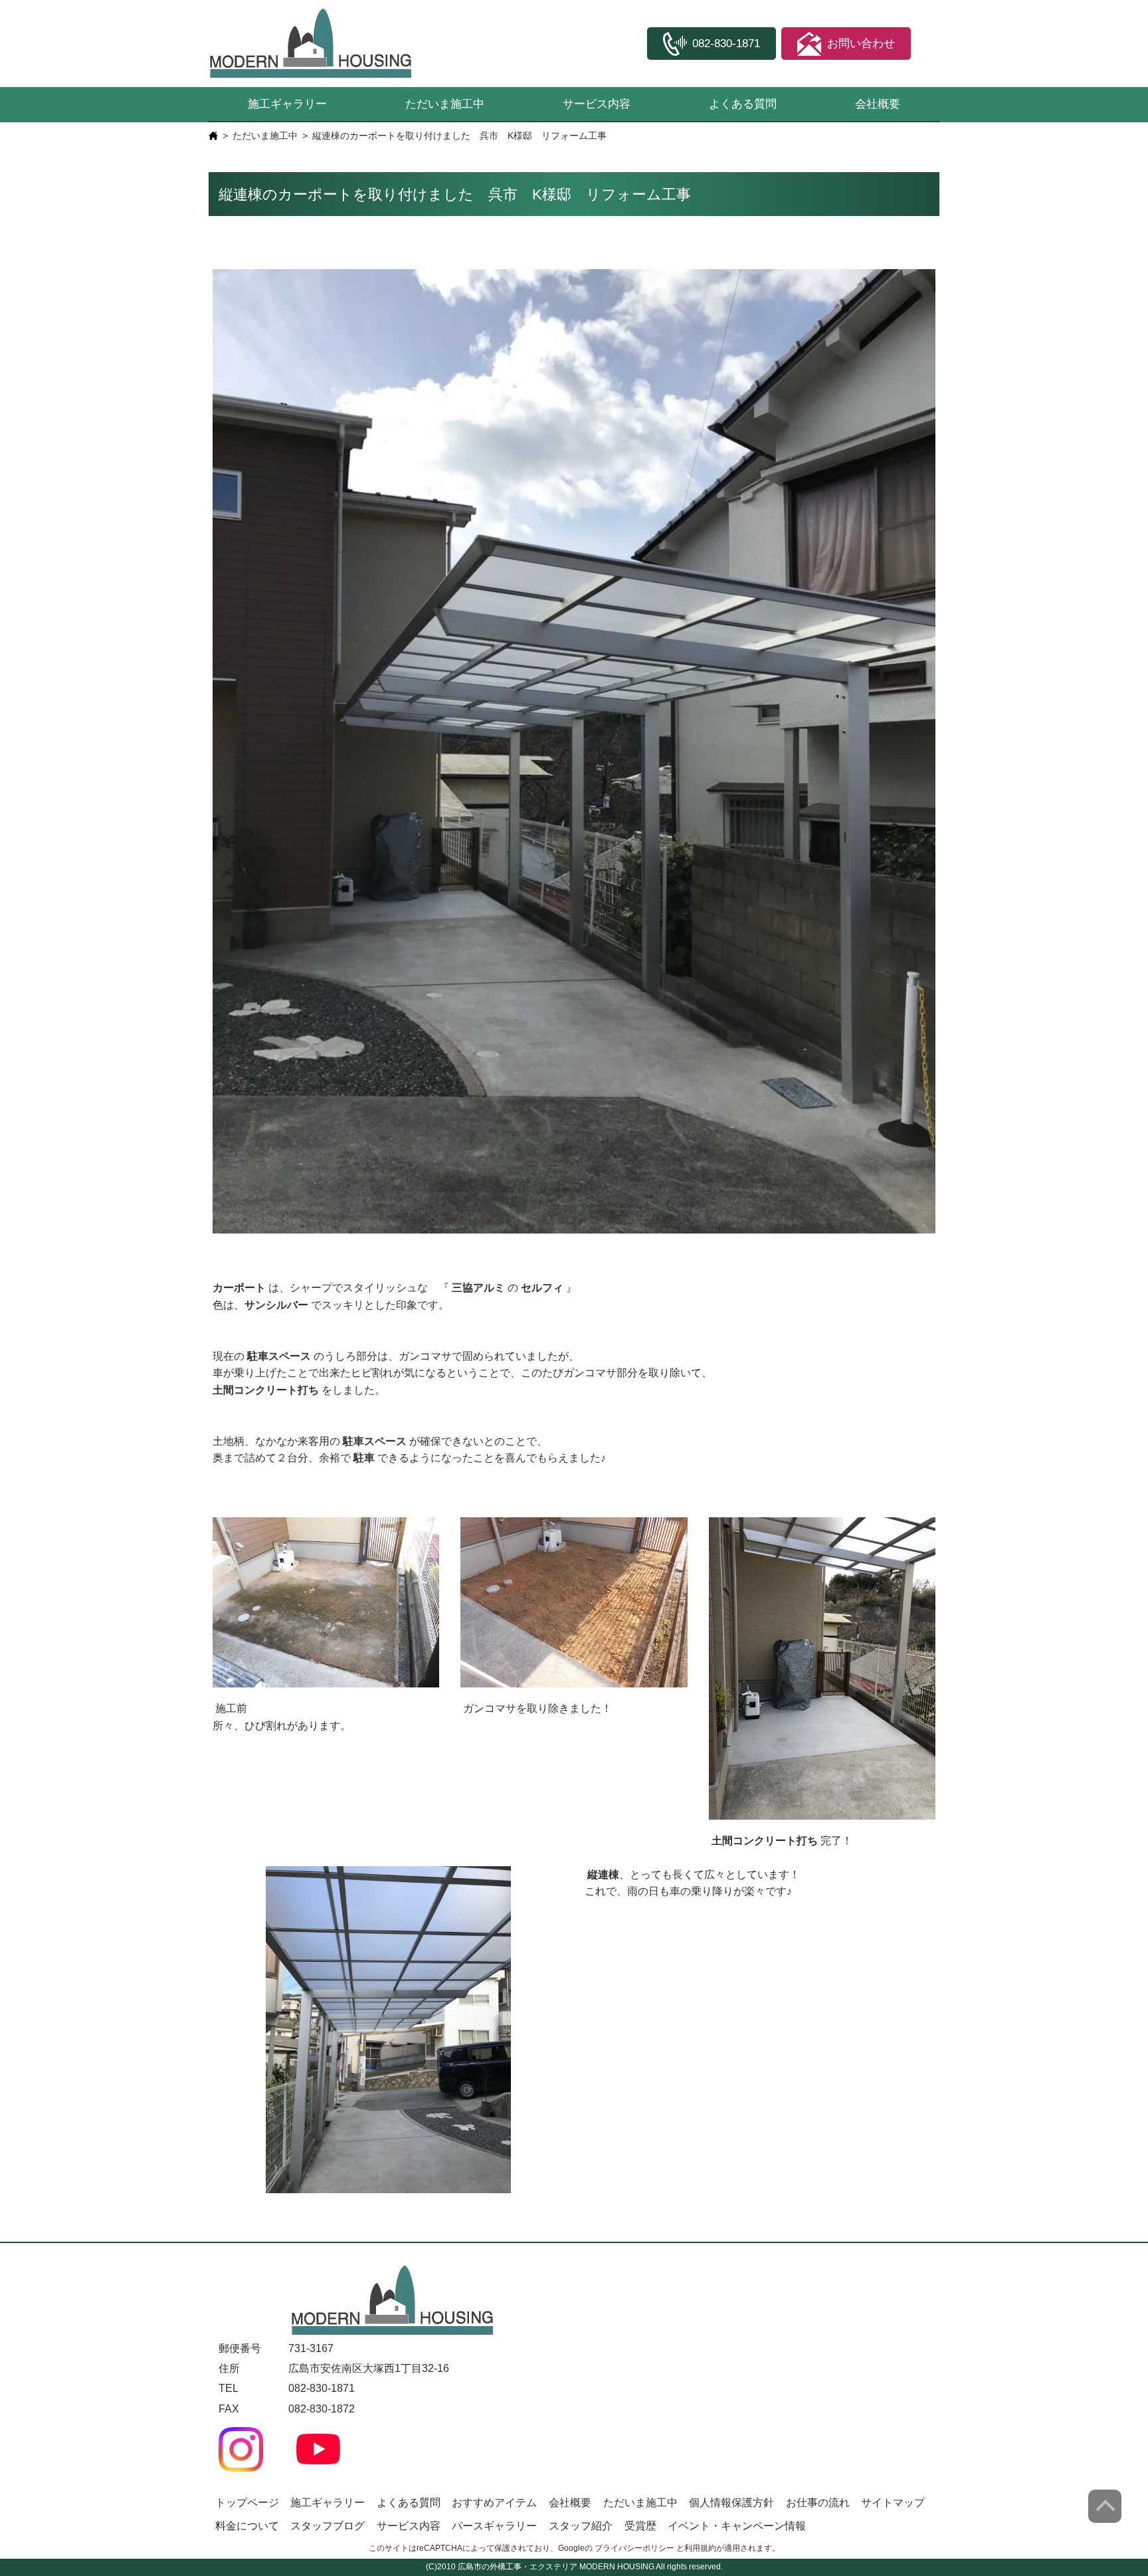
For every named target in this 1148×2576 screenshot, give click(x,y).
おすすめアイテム (494, 2503)
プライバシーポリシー (634, 2548)
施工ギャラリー (287, 104)
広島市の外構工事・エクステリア (518, 2567)
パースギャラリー (494, 2526)
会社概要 (878, 104)
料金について (247, 2526)
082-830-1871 (322, 2388)
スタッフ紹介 (581, 2526)
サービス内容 (597, 104)
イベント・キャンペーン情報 (737, 2526)
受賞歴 (640, 2526)
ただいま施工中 (445, 104)
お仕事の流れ (818, 2503)
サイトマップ (893, 2503)
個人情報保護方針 (731, 2503)
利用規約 (700, 2548)
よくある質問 (743, 104)
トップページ (247, 2503)
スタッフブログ (328, 2526)
